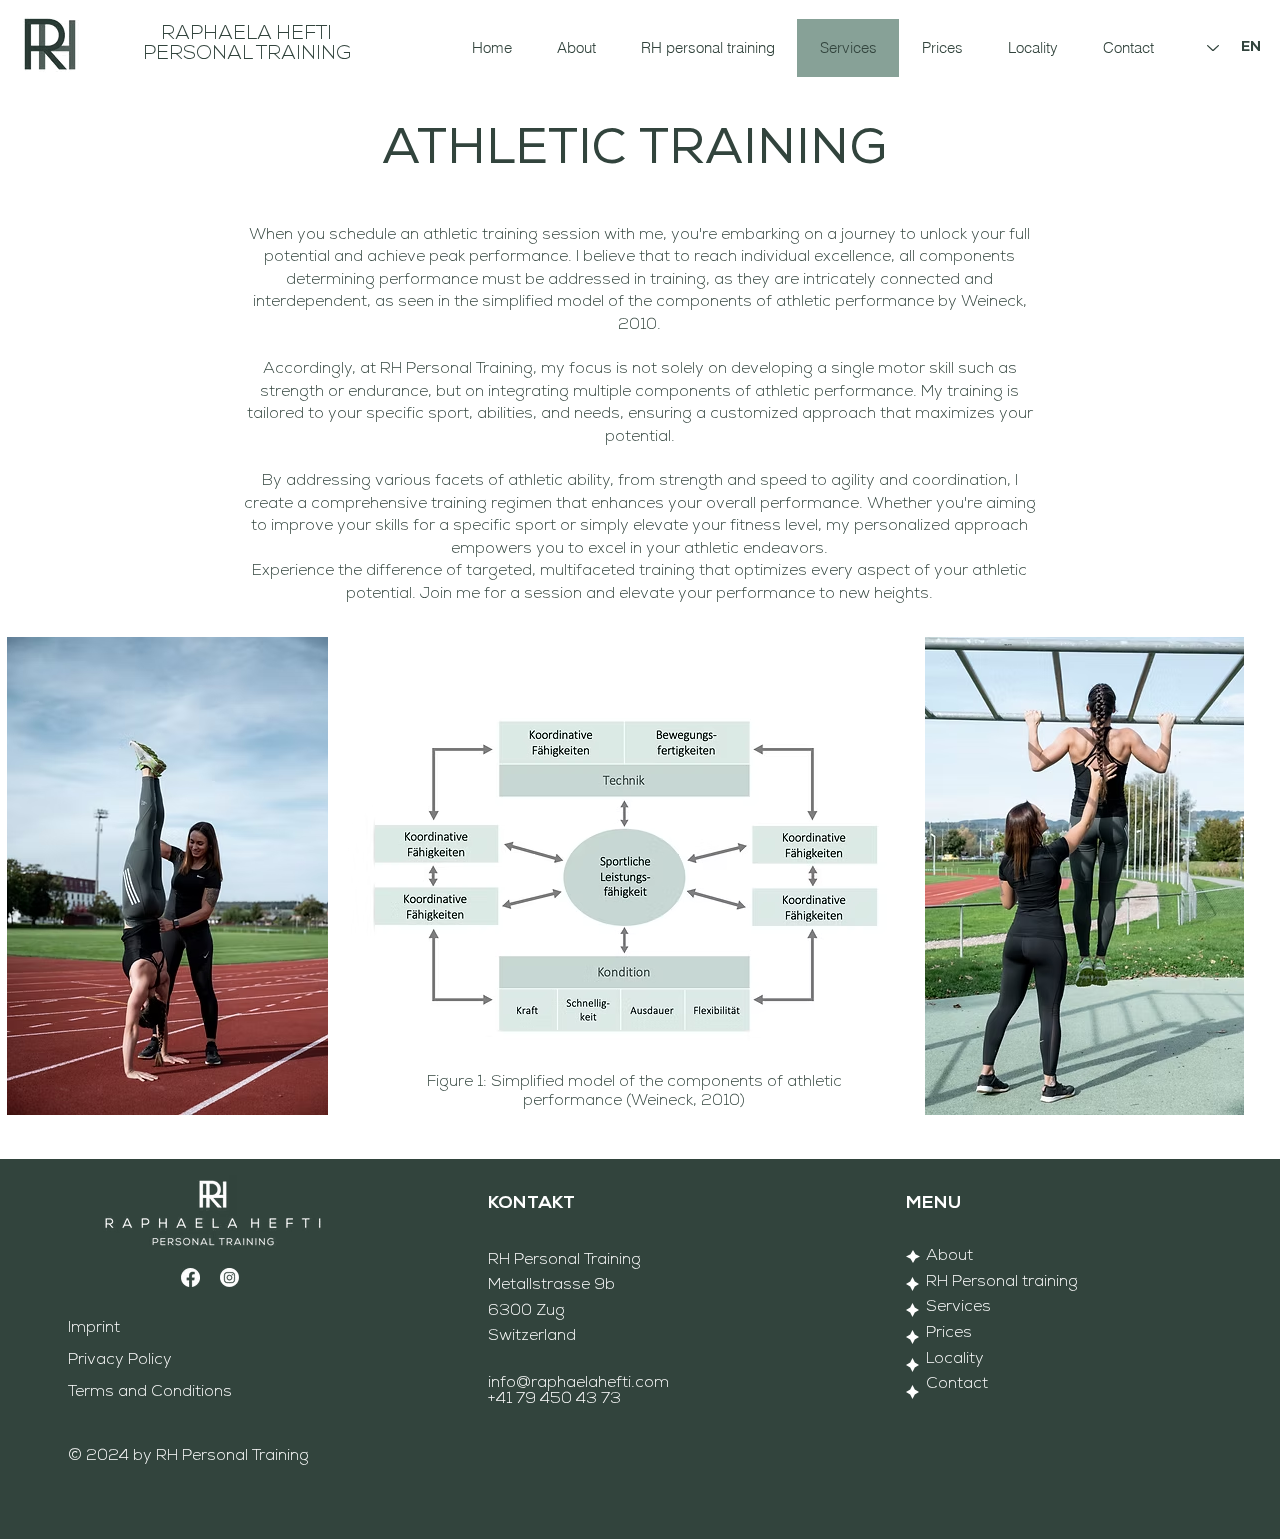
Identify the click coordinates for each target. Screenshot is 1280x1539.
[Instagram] (229, 1277)
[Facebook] (190, 1277)
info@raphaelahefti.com (578, 1383)
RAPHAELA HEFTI (246, 34)
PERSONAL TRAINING (247, 54)
